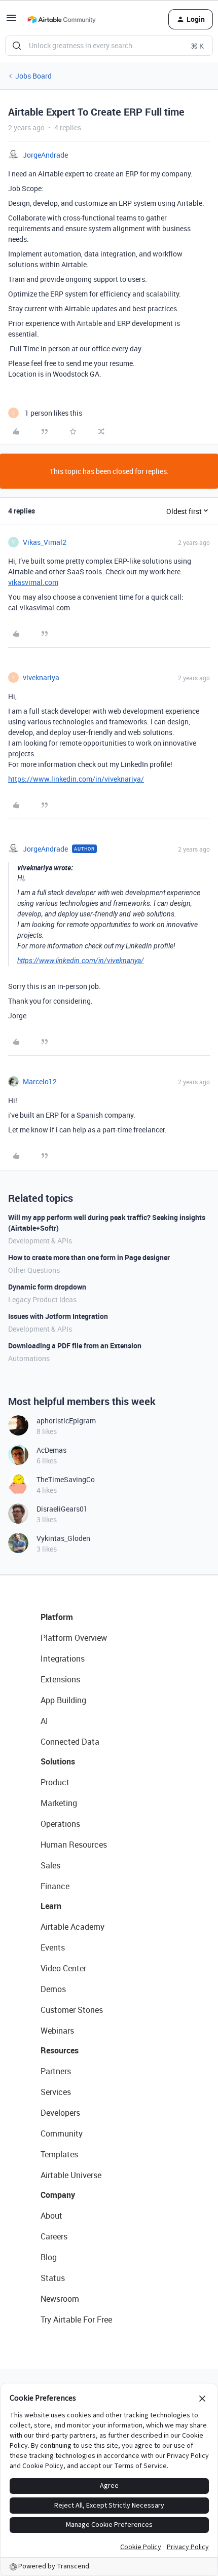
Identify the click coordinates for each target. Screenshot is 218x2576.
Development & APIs (40, 1241)
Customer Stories (72, 2010)
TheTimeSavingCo (66, 1479)
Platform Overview (74, 1638)
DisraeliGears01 (62, 1509)
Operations (60, 1824)
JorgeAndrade (45, 155)
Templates (59, 2154)
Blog (49, 2257)
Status (53, 2278)
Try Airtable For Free (76, 2320)
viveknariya (41, 677)
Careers (54, 2236)
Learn (51, 1906)
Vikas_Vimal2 (45, 542)
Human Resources (74, 1845)
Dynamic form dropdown (47, 1287)
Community (62, 2133)
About (51, 2216)
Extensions (60, 1679)
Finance (55, 1886)
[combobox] (109, 46)
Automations (29, 1358)
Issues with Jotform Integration (58, 1316)
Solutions (58, 1761)
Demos (53, 1989)
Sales (50, 1865)
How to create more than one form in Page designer (89, 1257)
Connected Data (70, 1742)
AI (44, 1721)
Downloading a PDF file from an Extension (75, 1346)
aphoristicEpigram (66, 1421)
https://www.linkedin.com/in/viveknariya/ (76, 779)
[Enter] (17, 46)
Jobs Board (33, 76)
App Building (63, 1700)
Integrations (63, 1659)
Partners (56, 2071)
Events (53, 1947)
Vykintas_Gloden (63, 1538)
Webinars (57, 2031)
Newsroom (60, 2299)
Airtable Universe (71, 2175)
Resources (60, 2050)
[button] (11, 21)
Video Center (63, 1968)
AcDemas (51, 1450)
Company (58, 2195)
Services (56, 2092)
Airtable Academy (72, 1927)
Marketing (59, 1803)
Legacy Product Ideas (42, 1299)
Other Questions (34, 1270)
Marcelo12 (40, 1081)
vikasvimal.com (33, 582)
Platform (57, 1617)
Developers (60, 2113)
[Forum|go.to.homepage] (61, 19)
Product (55, 1782)
